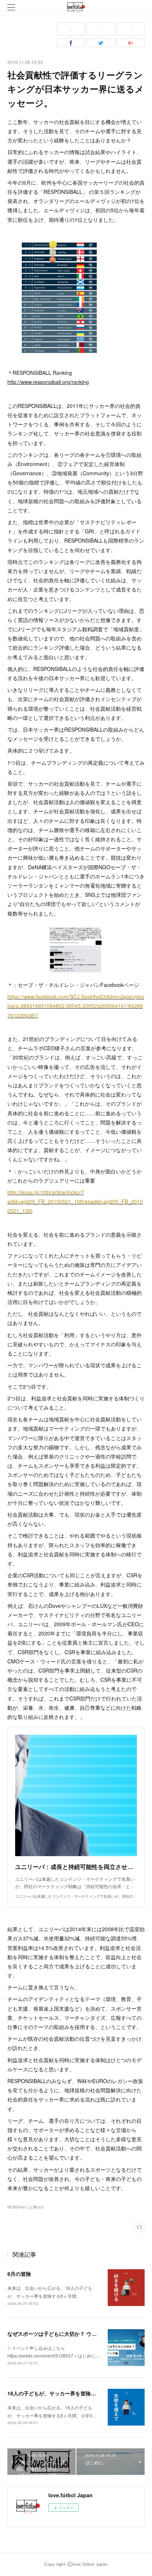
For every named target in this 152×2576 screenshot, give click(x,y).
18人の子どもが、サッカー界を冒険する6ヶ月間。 (66, 2393)
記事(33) (37, 2207)
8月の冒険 (19, 2274)
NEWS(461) (17, 2207)
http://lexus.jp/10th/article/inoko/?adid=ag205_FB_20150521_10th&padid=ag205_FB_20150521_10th (75, 1201)
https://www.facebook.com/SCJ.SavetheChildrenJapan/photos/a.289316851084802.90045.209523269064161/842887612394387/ (76, 1006)
